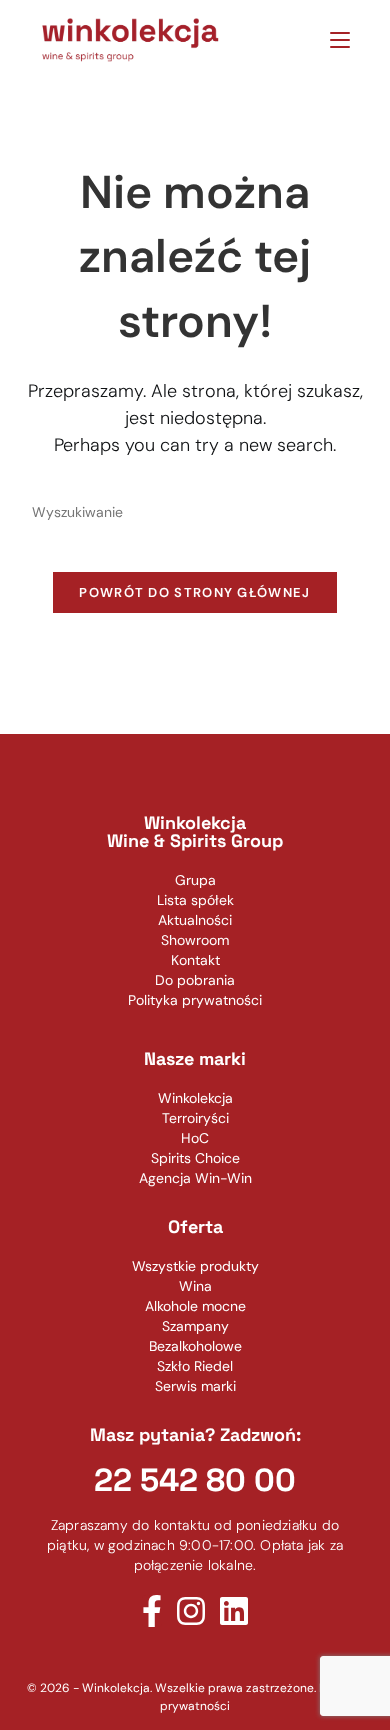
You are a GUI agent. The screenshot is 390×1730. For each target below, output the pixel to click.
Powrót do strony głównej (194, 592)
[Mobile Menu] (332, 39)
